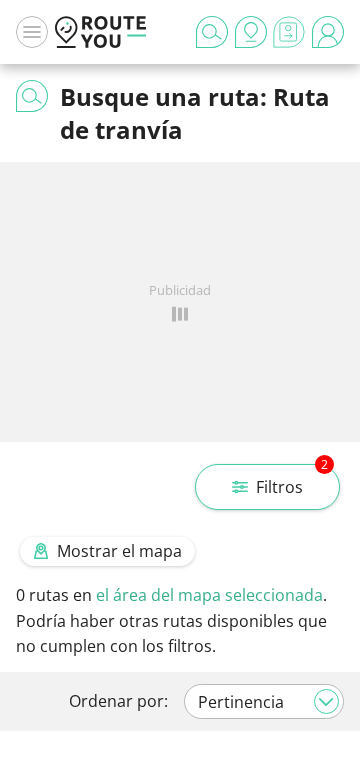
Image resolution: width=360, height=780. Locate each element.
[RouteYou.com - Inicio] (101, 32)
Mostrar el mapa (119, 551)
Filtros (292, 481)
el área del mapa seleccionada (209, 595)
